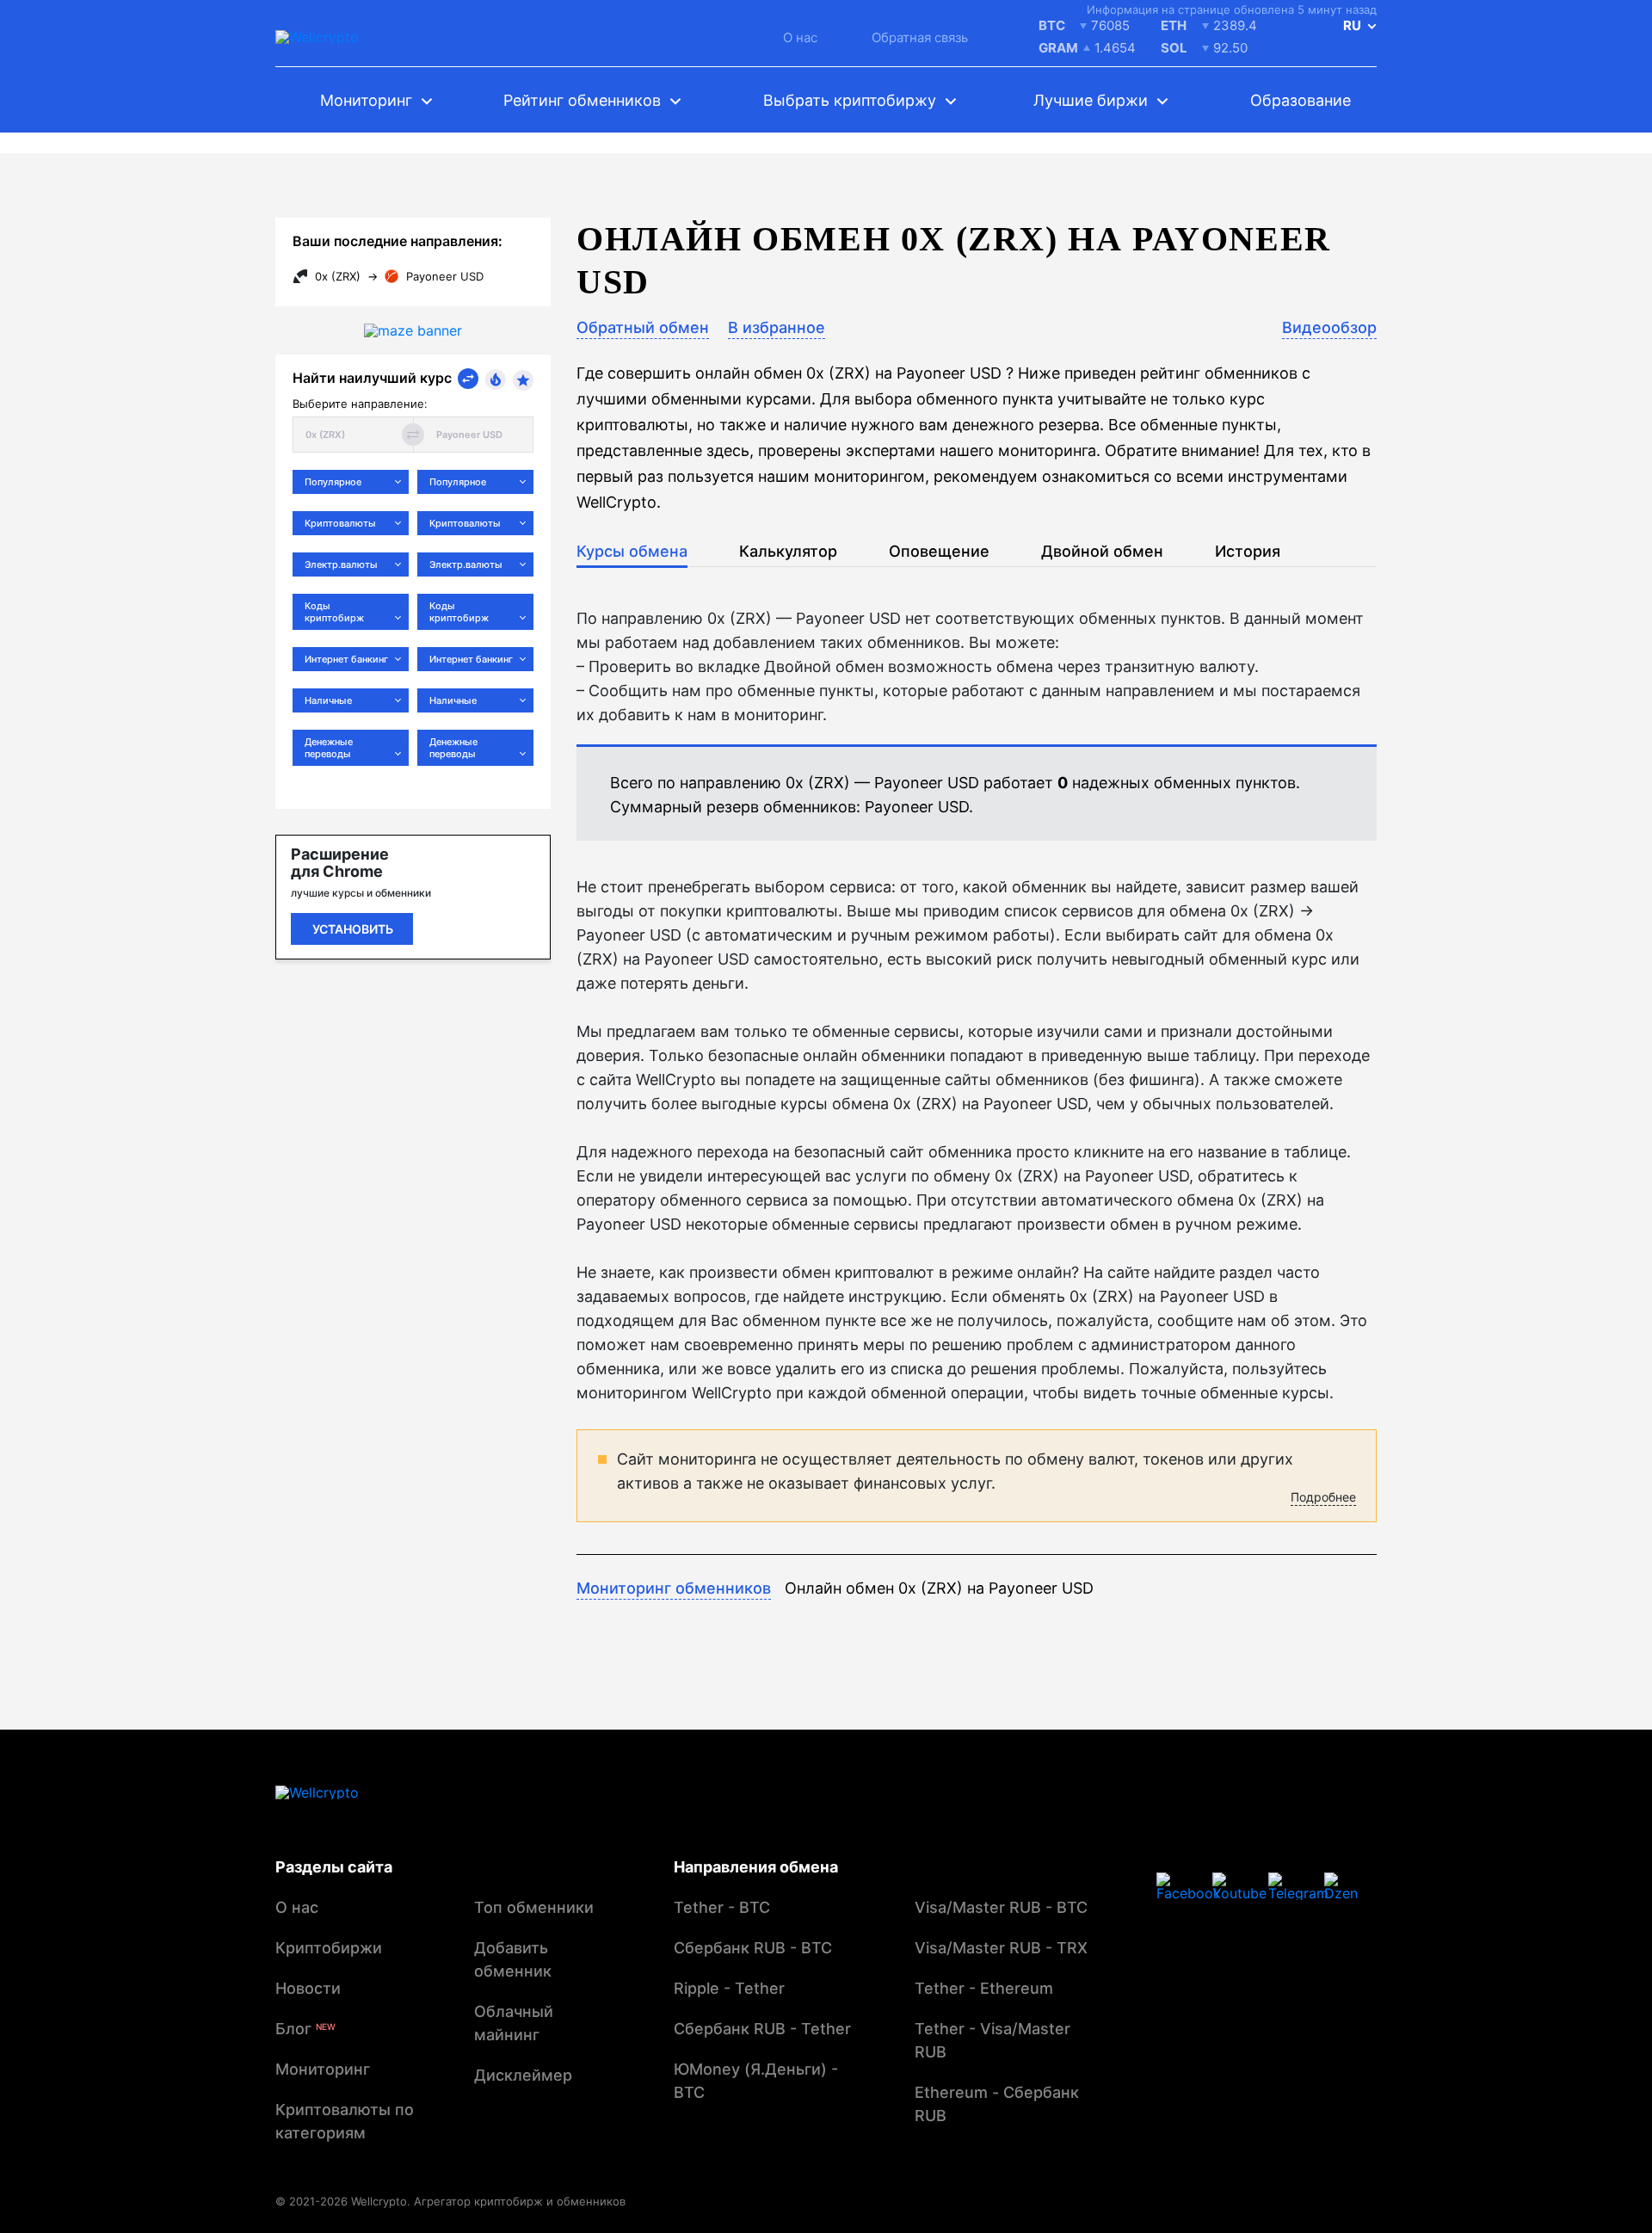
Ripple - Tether (729, 1988)
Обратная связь (920, 37)
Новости (308, 1988)
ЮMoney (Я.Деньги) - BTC (756, 2081)
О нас (800, 37)
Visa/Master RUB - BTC (1001, 1907)
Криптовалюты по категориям (345, 2121)
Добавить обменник (513, 1959)
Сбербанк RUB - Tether (762, 2029)
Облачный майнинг (514, 2023)
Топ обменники (534, 1907)
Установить (353, 929)
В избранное (777, 327)
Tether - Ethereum (984, 1988)
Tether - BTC (722, 1907)
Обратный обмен (643, 327)
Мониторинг (323, 2069)
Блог (305, 2029)
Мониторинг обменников (674, 1588)
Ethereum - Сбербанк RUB (997, 2104)
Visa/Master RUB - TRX (1001, 1948)
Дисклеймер (523, 2075)
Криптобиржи (329, 1948)
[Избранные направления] (523, 380)
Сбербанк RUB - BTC (753, 1948)
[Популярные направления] (496, 379)
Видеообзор (1329, 327)
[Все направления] (468, 379)
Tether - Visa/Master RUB (992, 2040)
